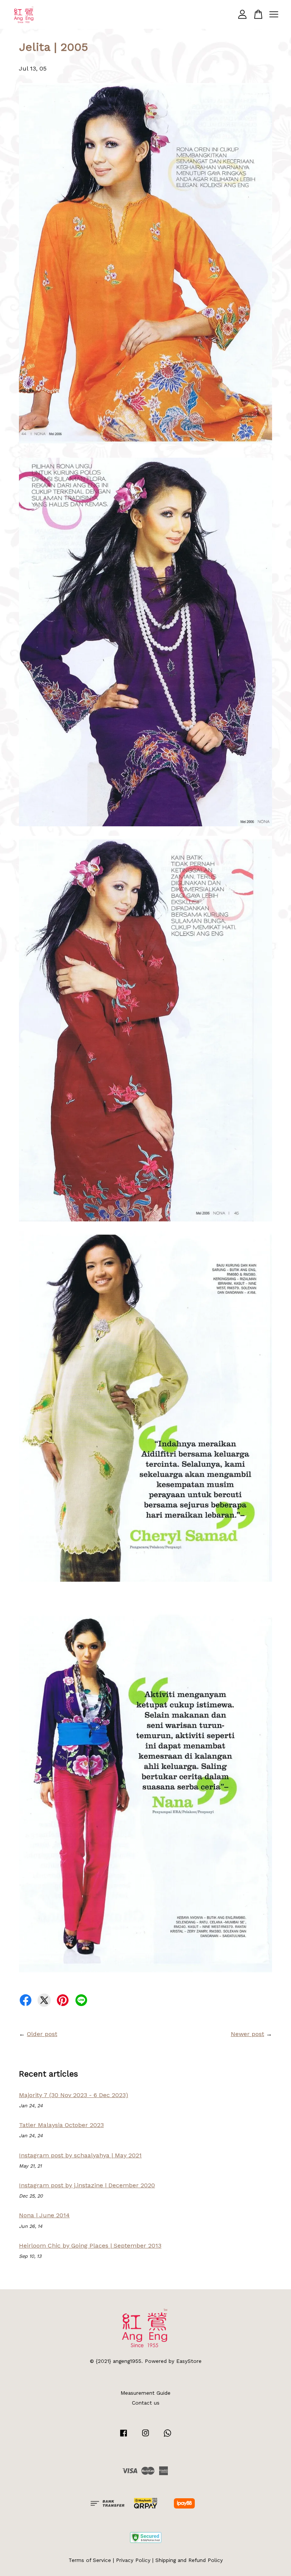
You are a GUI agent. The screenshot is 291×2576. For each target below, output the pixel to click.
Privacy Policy (133, 2560)
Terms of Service (90, 2560)
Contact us (146, 2403)
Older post (42, 2034)
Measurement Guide (145, 2393)
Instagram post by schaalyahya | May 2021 (80, 2155)
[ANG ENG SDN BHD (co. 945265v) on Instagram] (145, 2436)
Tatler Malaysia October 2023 (61, 2125)
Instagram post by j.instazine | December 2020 (87, 2185)
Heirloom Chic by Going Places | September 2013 (90, 2246)
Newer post (247, 2034)
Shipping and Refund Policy (189, 2560)
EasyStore (189, 2361)
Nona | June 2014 (44, 2215)
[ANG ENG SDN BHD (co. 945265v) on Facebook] (124, 2436)
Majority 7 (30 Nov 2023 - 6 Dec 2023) (74, 2095)
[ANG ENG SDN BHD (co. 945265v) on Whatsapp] (167, 2436)
